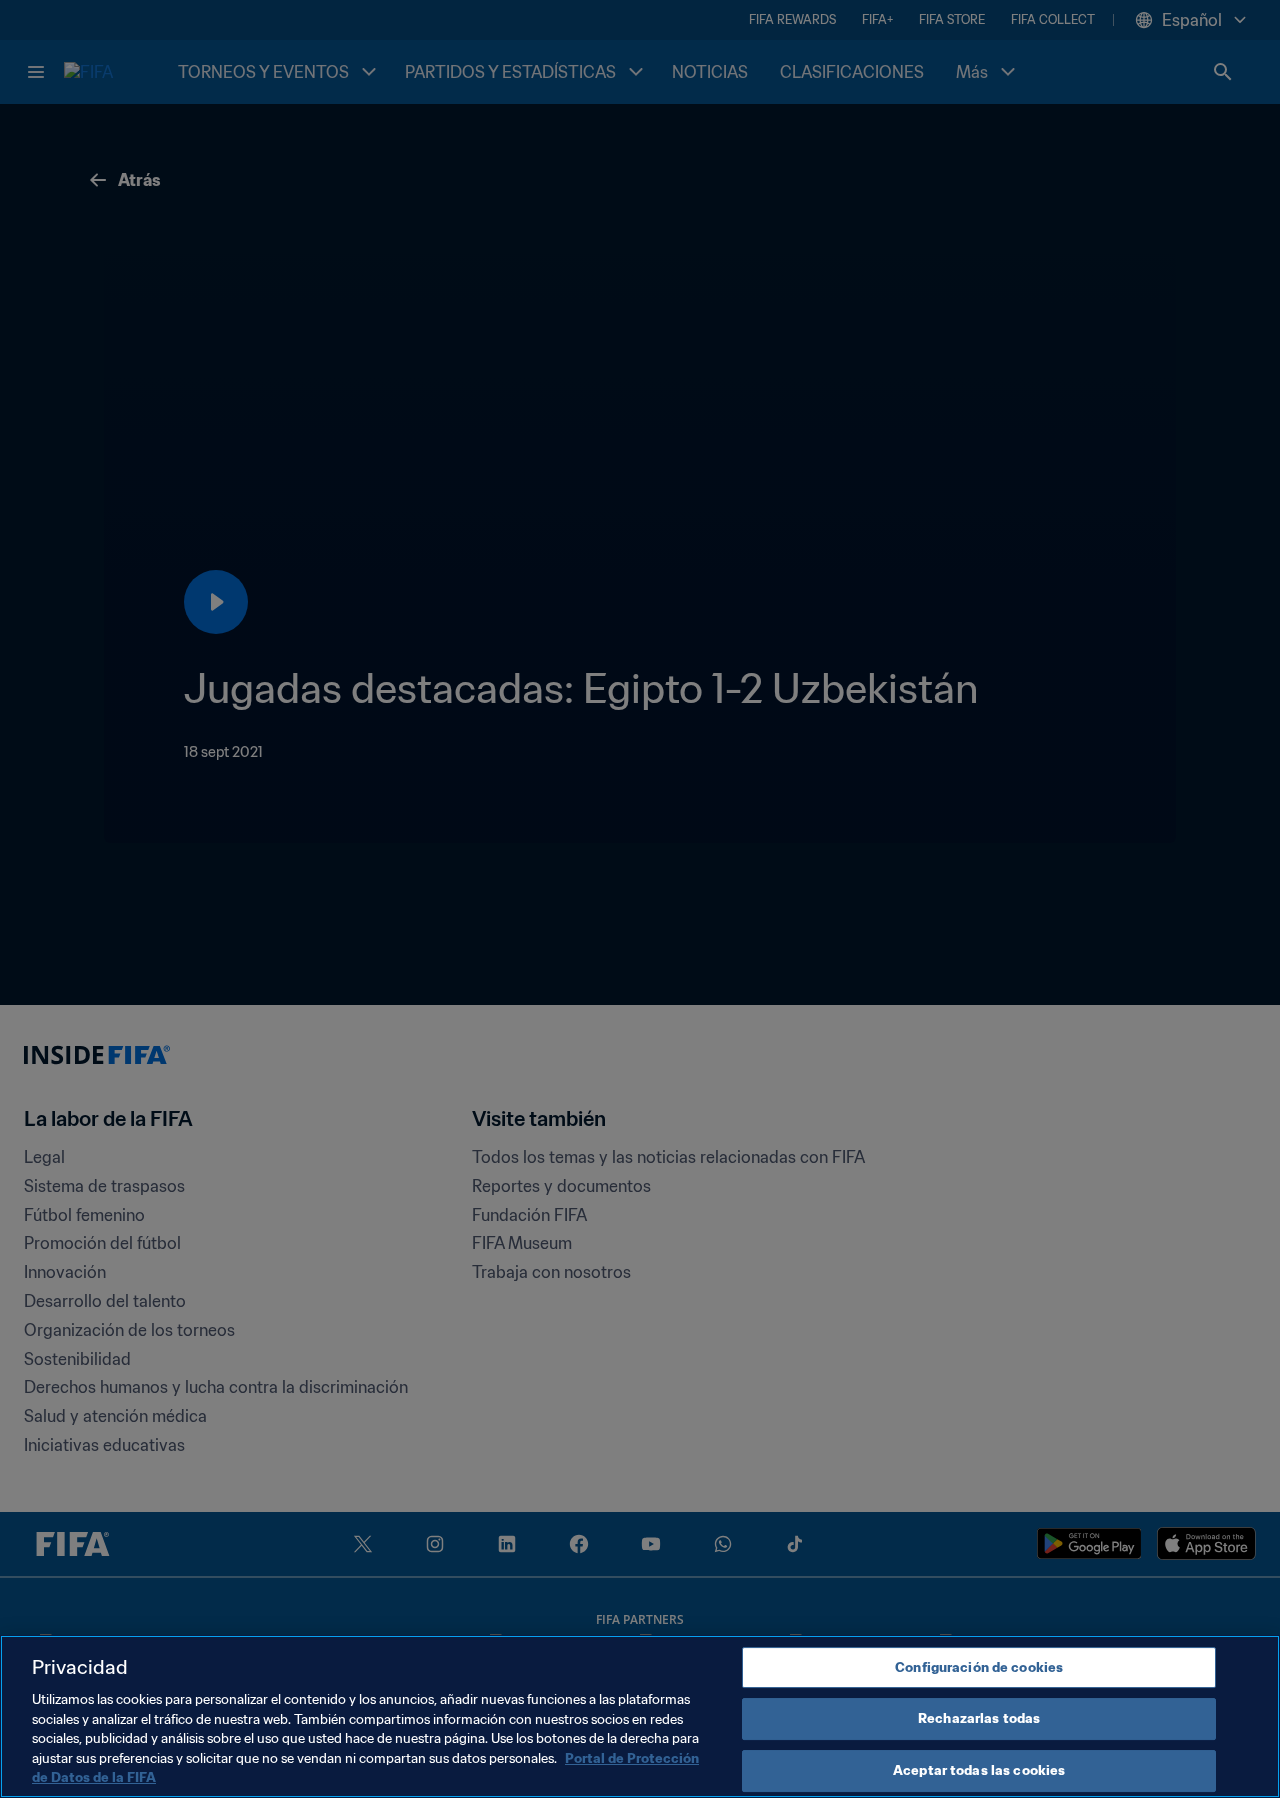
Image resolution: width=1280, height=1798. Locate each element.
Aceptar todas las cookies (979, 1770)
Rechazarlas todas (979, 1718)
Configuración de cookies (979, 1667)
